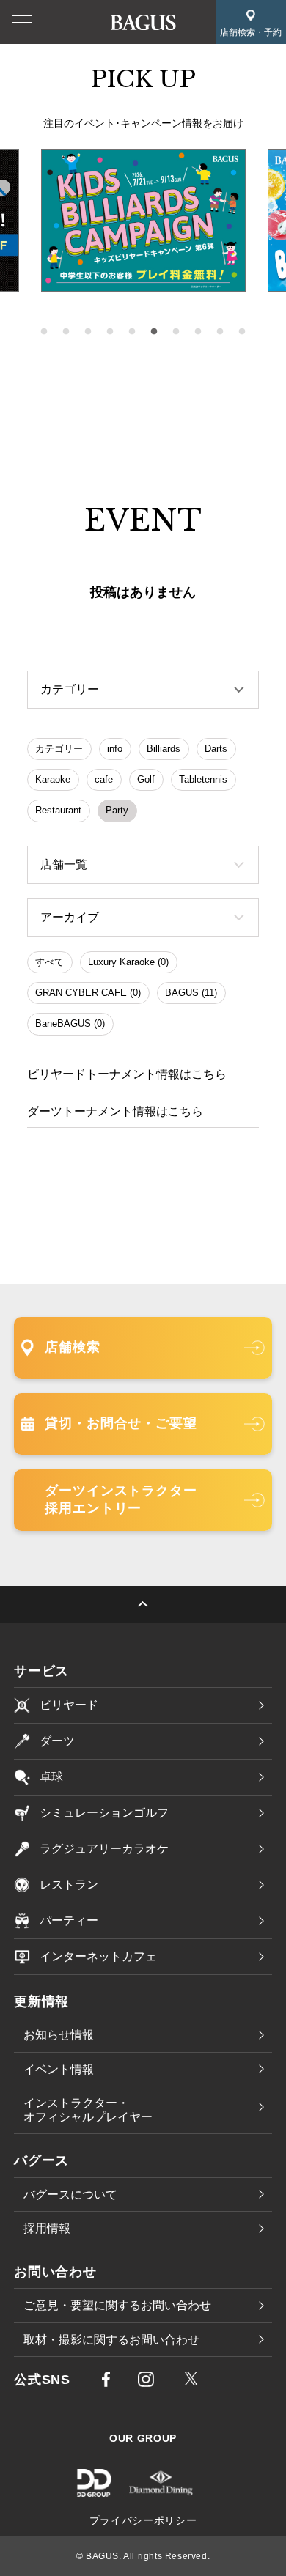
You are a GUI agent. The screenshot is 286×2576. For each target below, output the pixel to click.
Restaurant (58, 810)
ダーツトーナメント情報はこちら (115, 1111)
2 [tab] (66, 332)
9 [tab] (220, 332)
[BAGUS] (143, 21)
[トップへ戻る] (143, 1604)
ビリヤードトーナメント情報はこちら (127, 1074)
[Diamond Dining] (161, 2492)
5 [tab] (132, 332)
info (115, 749)
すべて (49, 962)
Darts (216, 749)
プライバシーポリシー (143, 2520)
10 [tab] (242, 332)
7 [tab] (176, 332)
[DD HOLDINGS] (94, 2492)
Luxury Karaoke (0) (128, 962)
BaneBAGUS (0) (70, 1023)
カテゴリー (59, 749)
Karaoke (53, 779)
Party (117, 810)
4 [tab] (110, 332)
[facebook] (106, 2382)
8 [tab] (198, 332)
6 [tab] (154, 332)
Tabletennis (203, 779)
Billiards (164, 749)
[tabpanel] (143, 221)
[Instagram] (146, 2382)
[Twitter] (191, 2380)
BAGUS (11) (191, 993)
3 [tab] (88, 332)
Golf (146, 779)
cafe (104, 779)
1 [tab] (44, 332)
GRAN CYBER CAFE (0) (88, 993)
